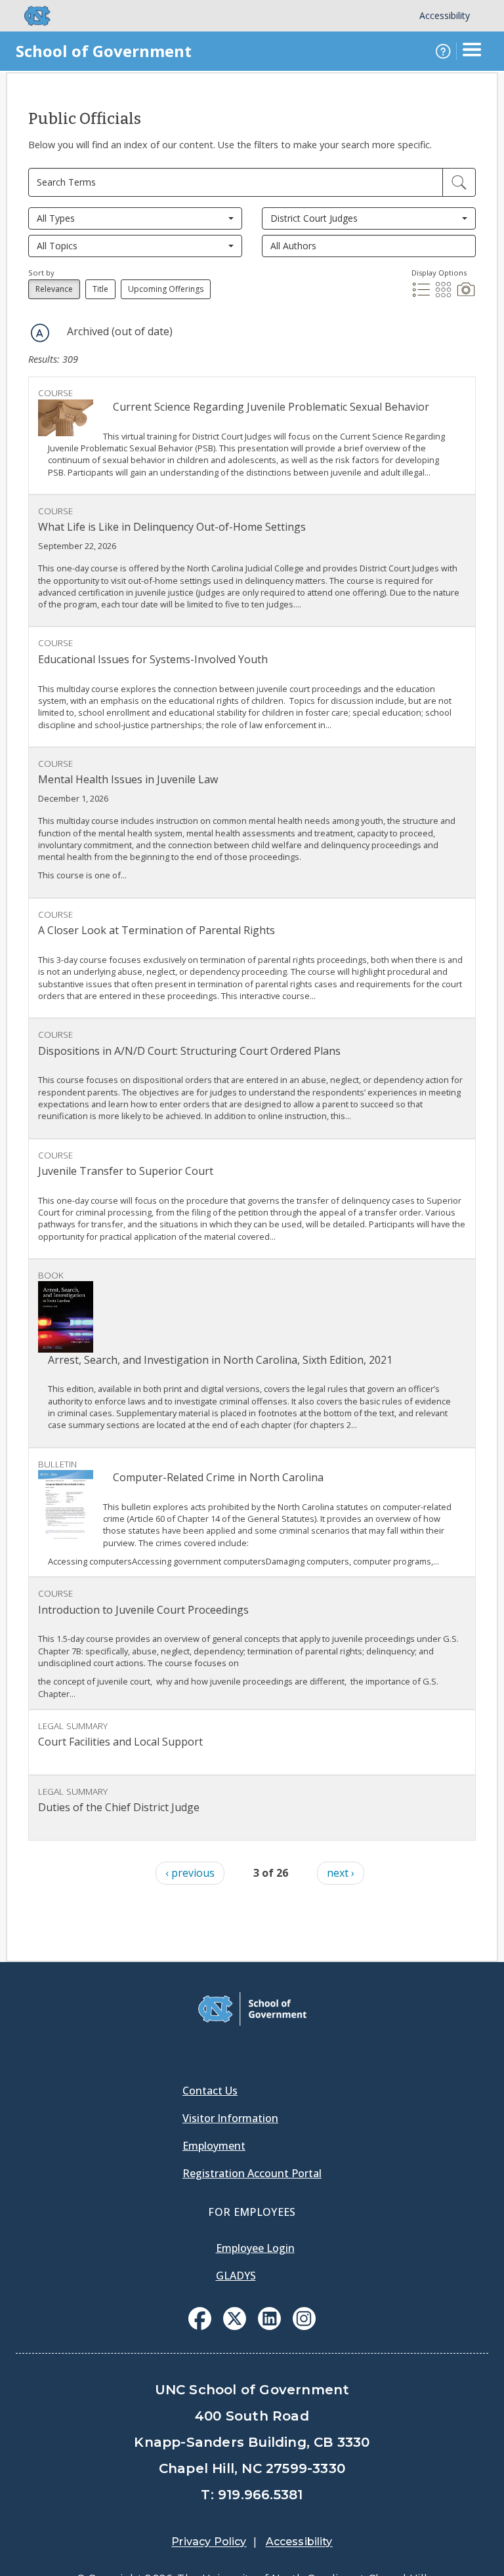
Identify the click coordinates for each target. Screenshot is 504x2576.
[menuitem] (200, 2319)
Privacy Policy (209, 2542)
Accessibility (445, 15)
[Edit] (459, 182)
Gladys (236, 2276)
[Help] (443, 51)
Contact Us (210, 2091)
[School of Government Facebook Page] (200, 2326)
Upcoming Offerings (166, 289)
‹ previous (190, 1873)
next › (341, 1873)
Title (100, 289)
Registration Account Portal (252, 2173)
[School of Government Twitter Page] (235, 2326)
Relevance (54, 289)
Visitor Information (230, 2118)
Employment (214, 2146)
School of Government (104, 51)
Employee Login (255, 2248)
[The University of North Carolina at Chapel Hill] (30, 16)
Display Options (439, 273)
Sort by (41, 273)
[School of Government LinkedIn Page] (269, 2326)
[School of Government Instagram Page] (304, 2326)
